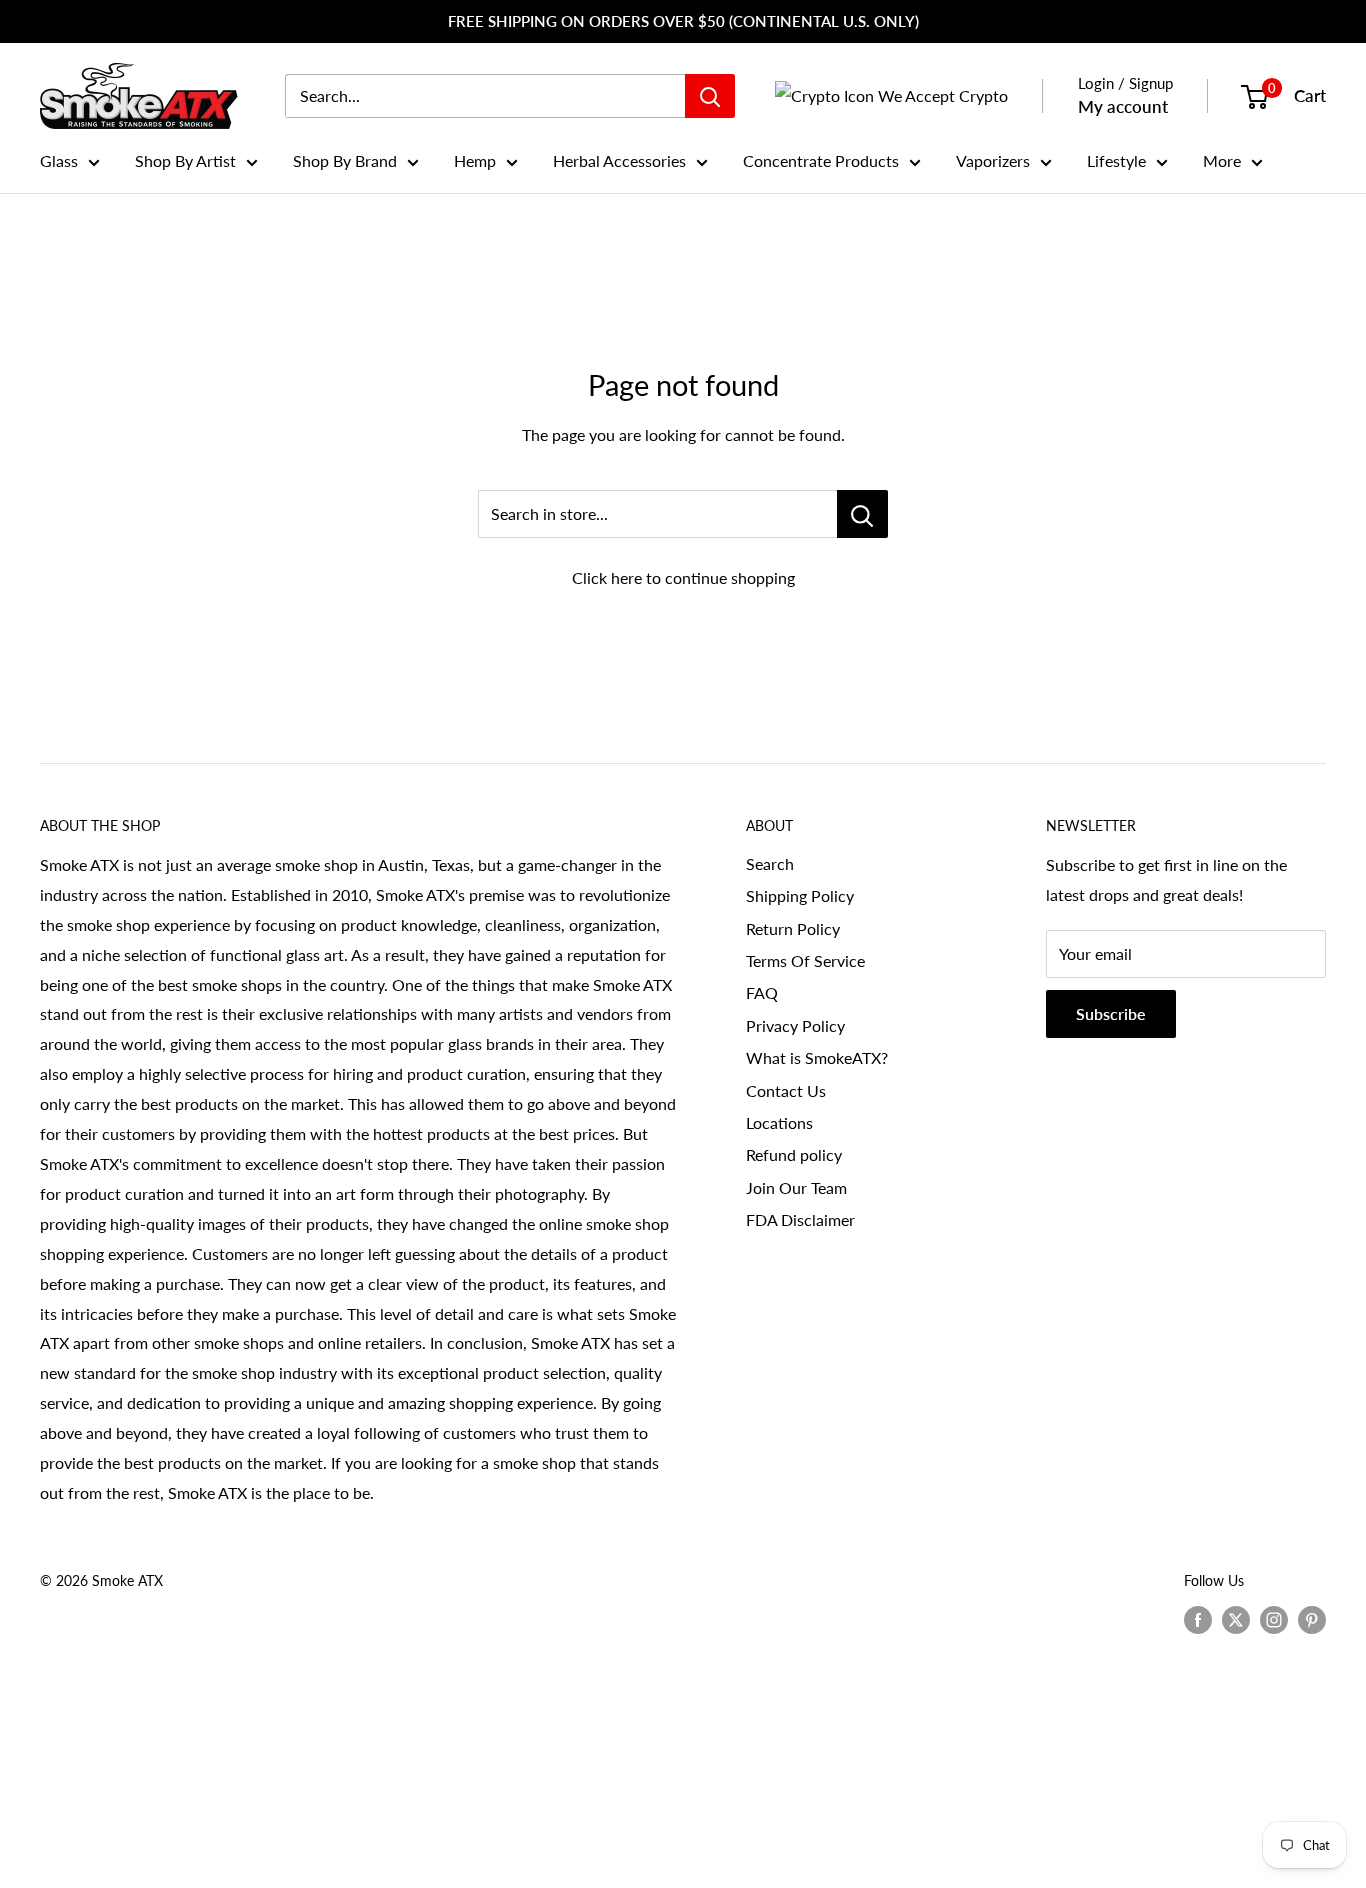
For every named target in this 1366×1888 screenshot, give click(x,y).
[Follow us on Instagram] (1274, 1619)
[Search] (710, 96)
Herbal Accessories (619, 160)
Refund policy (794, 1154)
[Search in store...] (862, 514)
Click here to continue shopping (683, 577)
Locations (779, 1122)
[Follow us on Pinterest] (1312, 1619)
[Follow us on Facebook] (1198, 1619)
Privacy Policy (795, 1025)
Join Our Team (796, 1187)
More (1222, 160)
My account (1123, 106)
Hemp (475, 160)
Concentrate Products (821, 160)
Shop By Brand (345, 160)
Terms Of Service (805, 960)
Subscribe (1111, 1013)
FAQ (762, 992)
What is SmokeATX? (817, 1057)
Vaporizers (993, 160)
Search (770, 863)
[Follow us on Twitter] (1236, 1619)
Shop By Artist (185, 160)
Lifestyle (1116, 160)
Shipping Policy (800, 895)
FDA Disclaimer (800, 1219)
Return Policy (793, 928)
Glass (59, 160)
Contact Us (786, 1090)
